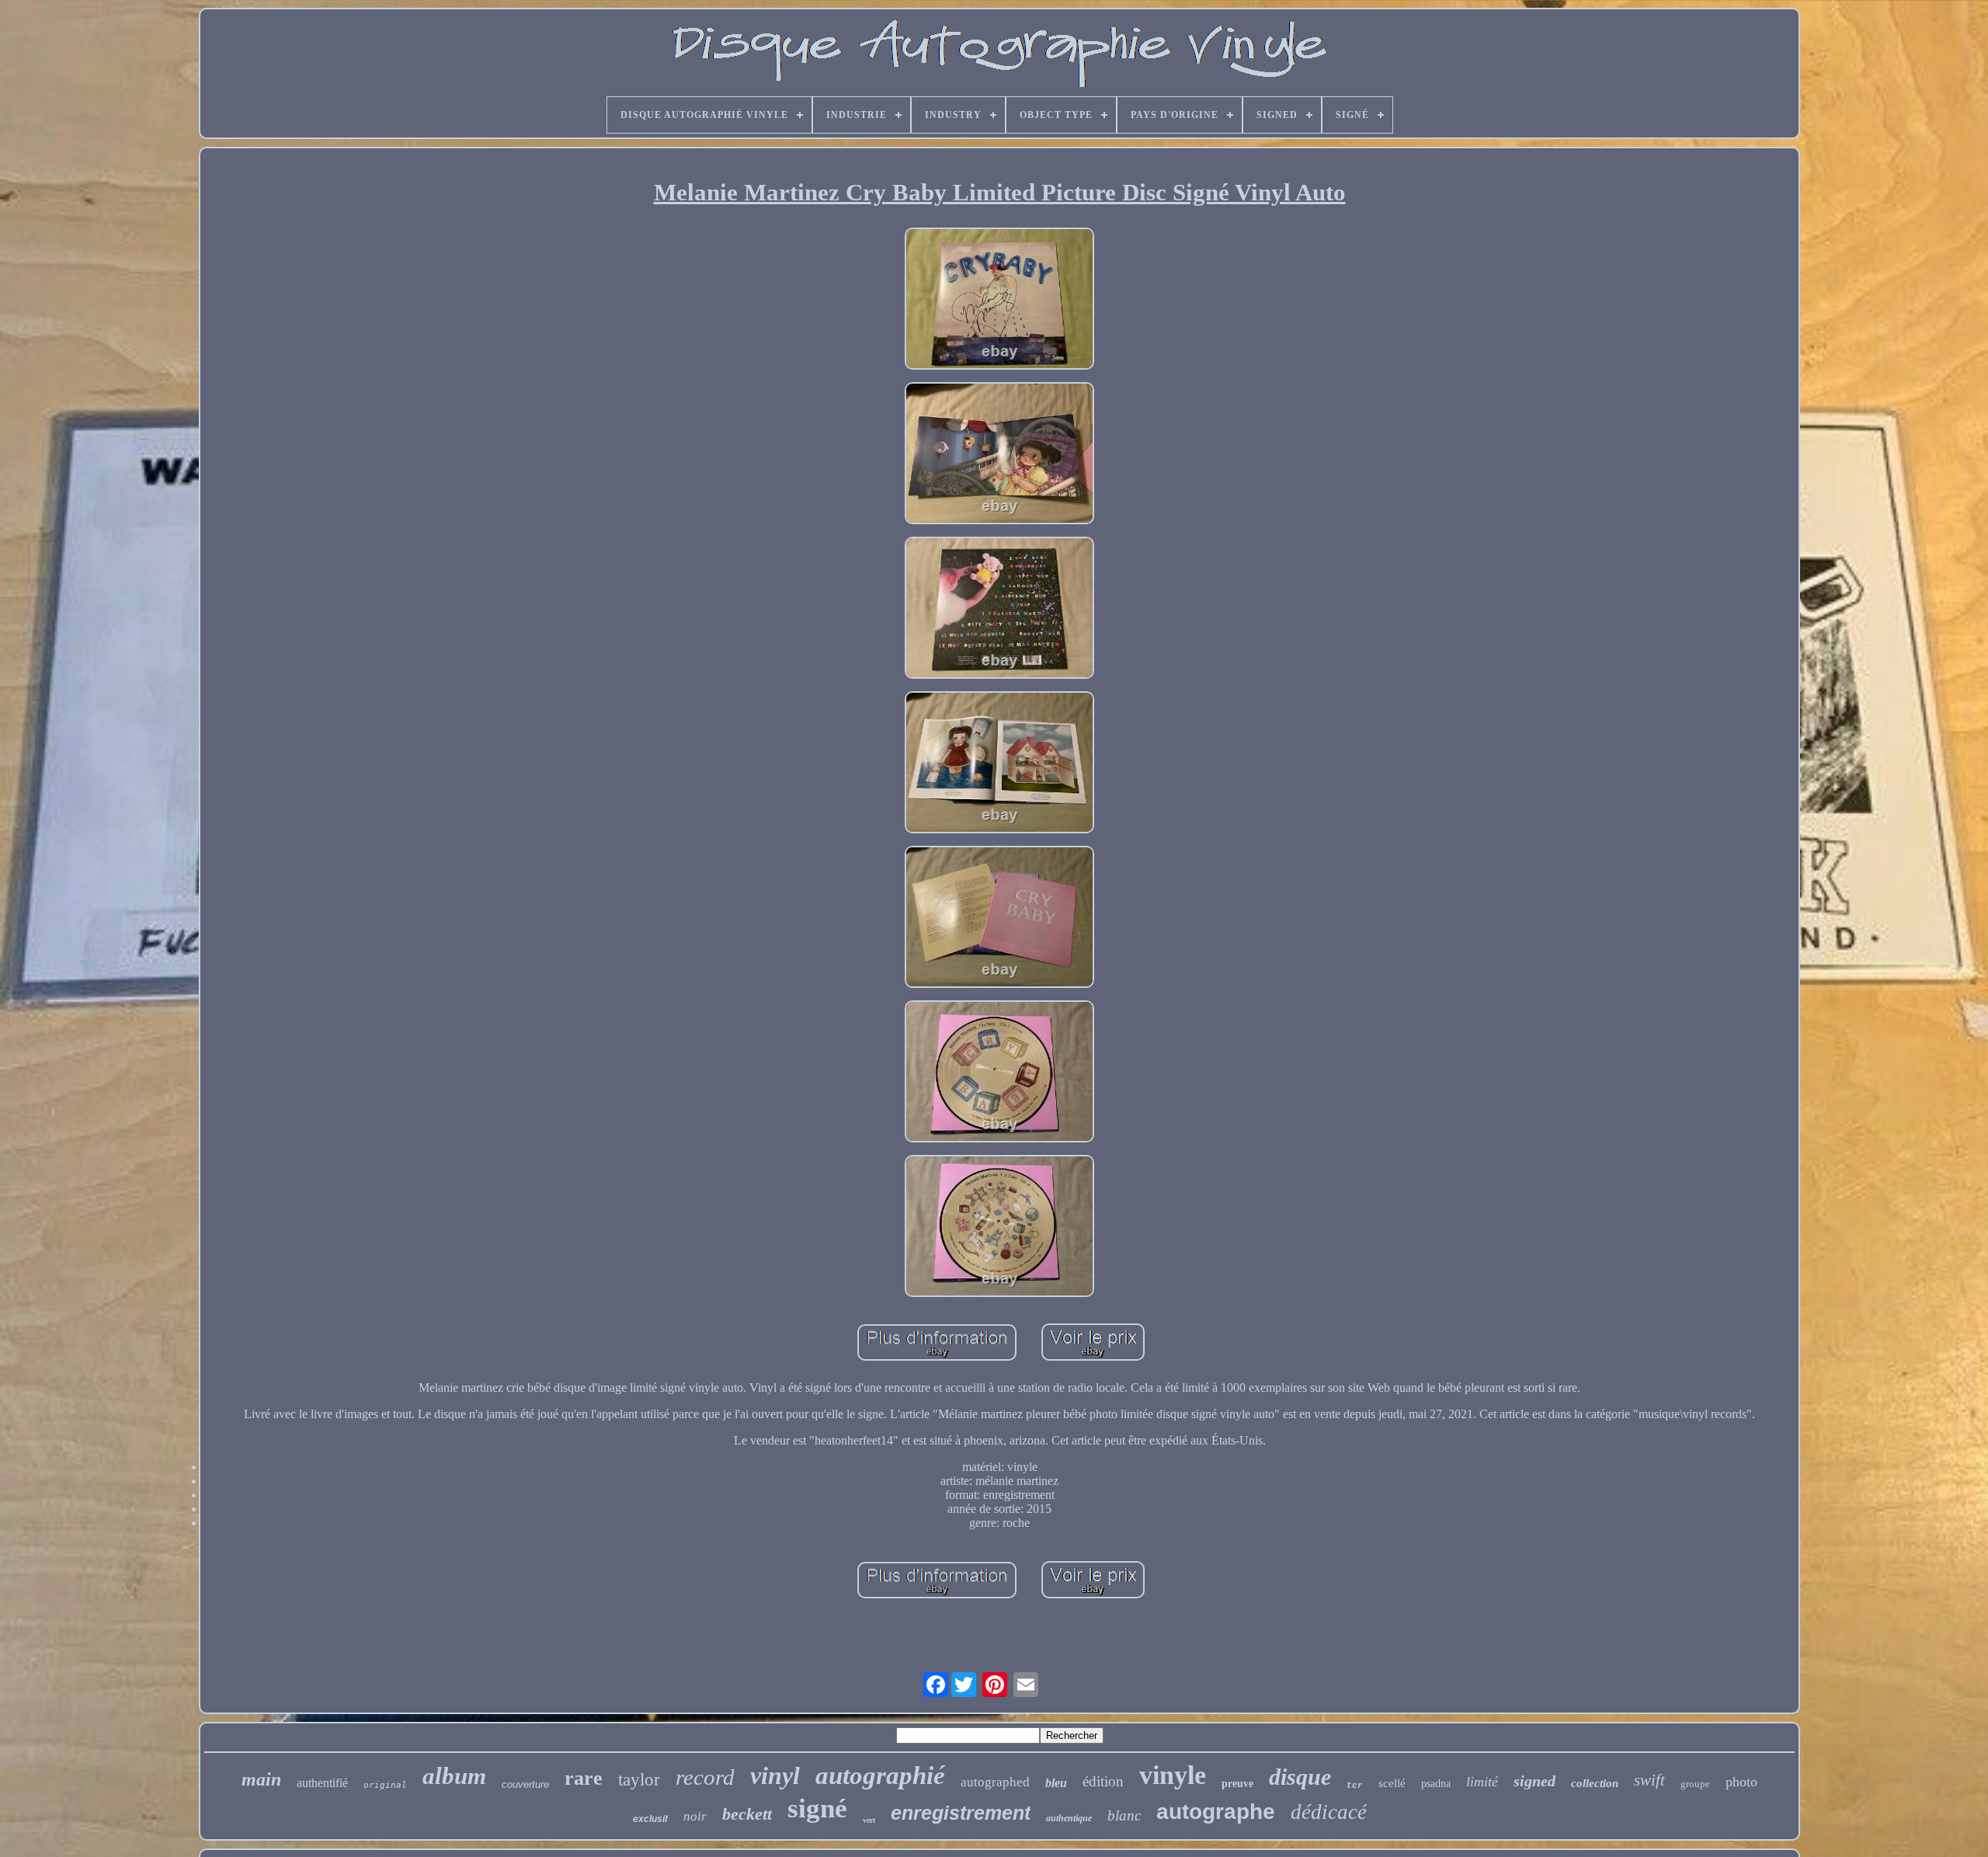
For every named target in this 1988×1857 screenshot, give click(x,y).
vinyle (1173, 1775)
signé (817, 1808)
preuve (1237, 1784)
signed (1534, 1781)
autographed (995, 1782)
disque (1300, 1777)
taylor (639, 1780)
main (261, 1779)
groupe (1695, 1784)
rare (584, 1778)
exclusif (650, 1819)
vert (869, 1820)
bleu (1056, 1783)
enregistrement (961, 1813)
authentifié (322, 1783)
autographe (1216, 1812)
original (385, 1785)
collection (1595, 1783)
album (454, 1776)
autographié (880, 1775)
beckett (747, 1814)
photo (1741, 1782)
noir (695, 1816)
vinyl (775, 1775)
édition (1103, 1781)
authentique (1069, 1818)
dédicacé (1329, 1812)
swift (1649, 1780)
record (705, 1777)
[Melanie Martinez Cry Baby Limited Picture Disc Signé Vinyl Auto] (999, 300)
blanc (1124, 1815)
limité (1482, 1782)
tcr (1355, 1786)
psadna (1436, 1784)
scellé (1392, 1783)
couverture (525, 1784)
